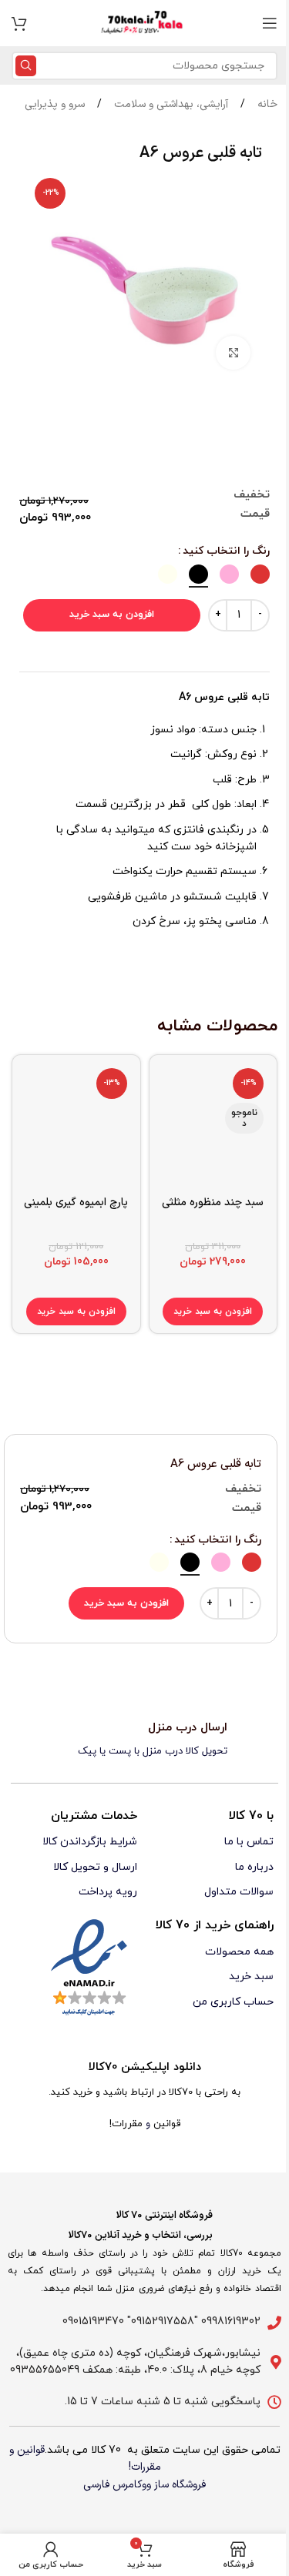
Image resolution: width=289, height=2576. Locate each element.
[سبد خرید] (19, 23)
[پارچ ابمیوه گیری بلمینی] (76, 1126)
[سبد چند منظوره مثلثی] (213, 1126)
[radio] (260, 574)
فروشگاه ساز (180, 2485)
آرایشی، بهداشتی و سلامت (170, 104)
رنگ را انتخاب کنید (226, 551)
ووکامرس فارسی (117, 2485)
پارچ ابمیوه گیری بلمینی (76, 1203)
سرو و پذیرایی (55, 104)
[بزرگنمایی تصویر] (233, 353)
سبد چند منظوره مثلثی (213, 1203)
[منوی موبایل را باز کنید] (270, 23)
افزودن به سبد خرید (112, 615)
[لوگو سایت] (145, 23)
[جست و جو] (26, 66)
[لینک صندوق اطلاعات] (144, 1740)
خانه (266, 104)
